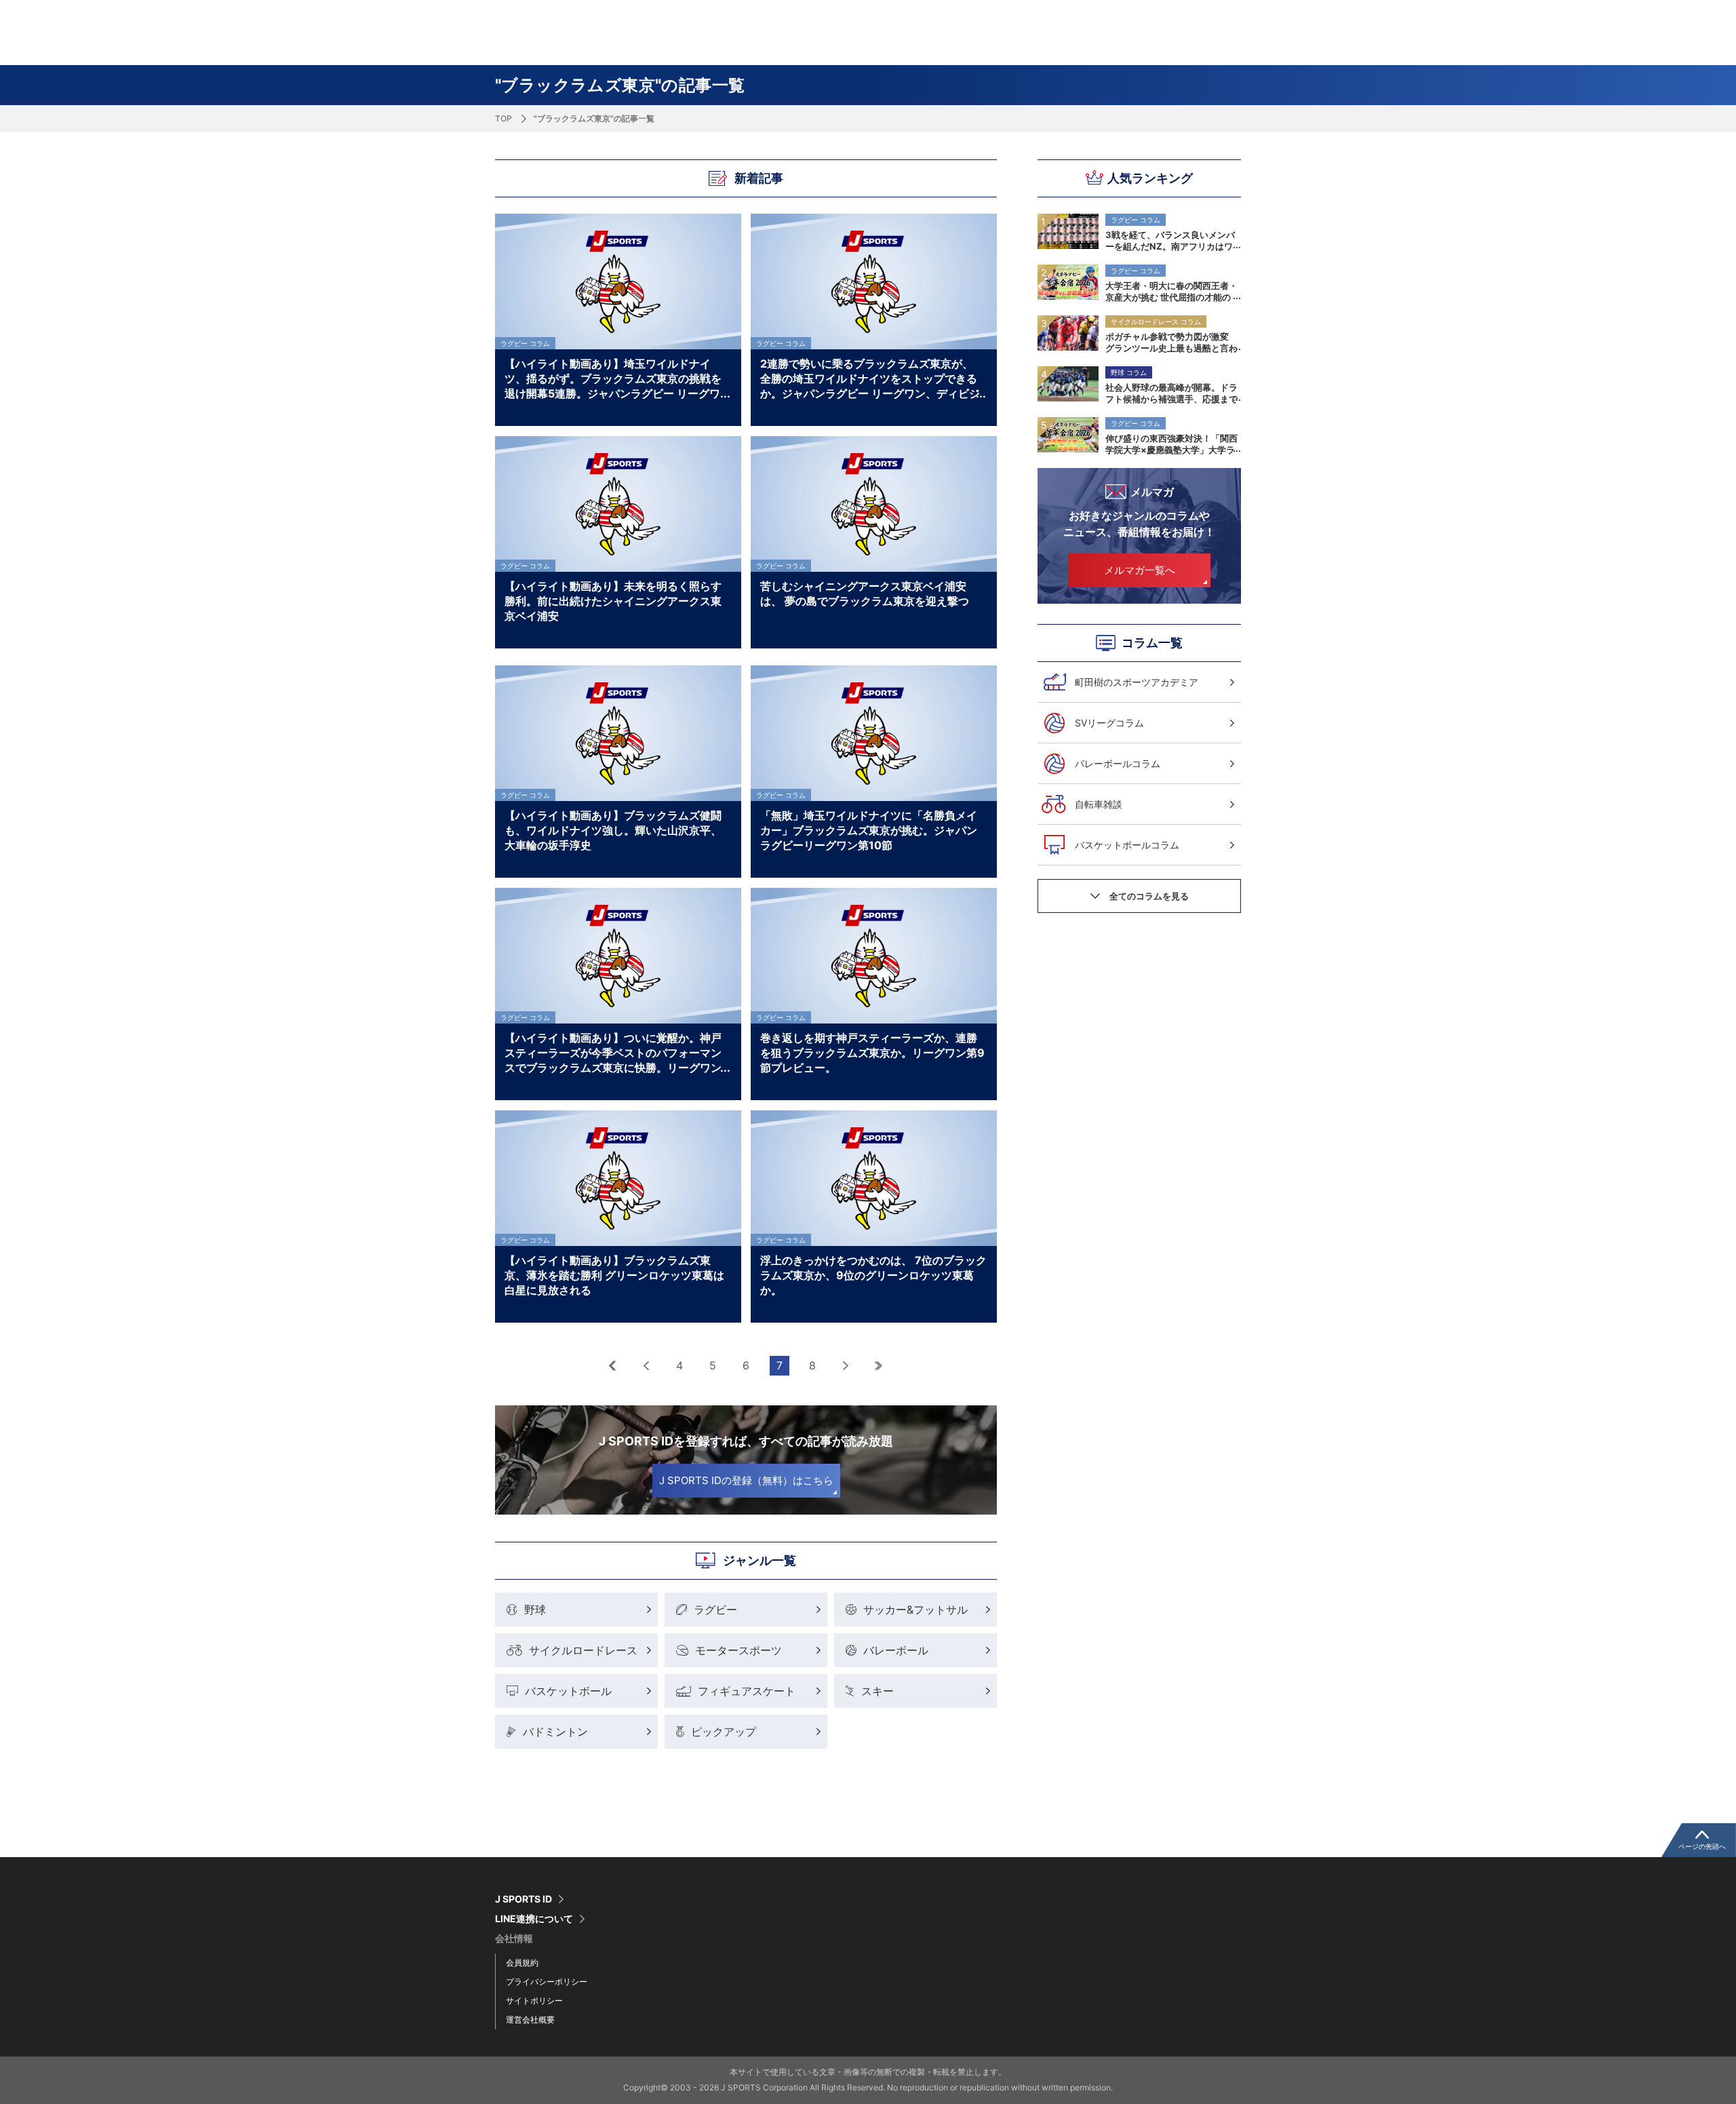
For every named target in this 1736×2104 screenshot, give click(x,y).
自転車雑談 (1099, 804)
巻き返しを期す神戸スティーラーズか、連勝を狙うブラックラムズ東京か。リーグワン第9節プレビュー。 (872, 1052)
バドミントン (555, 1732)
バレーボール (896, 1650)
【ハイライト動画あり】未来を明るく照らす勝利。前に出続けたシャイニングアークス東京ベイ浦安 (613, 600)
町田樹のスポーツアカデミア (1137, 682)
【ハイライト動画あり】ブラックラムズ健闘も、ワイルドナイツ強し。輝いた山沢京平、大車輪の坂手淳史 (613, 830)
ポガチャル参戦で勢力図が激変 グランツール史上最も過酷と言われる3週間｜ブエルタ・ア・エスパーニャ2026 (1171, 342)
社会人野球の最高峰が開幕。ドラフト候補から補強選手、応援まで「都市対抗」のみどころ (1171, 393)
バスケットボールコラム (1127, 845)
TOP (504, 118)
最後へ (879, 1366)
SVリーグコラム (1109, 723)
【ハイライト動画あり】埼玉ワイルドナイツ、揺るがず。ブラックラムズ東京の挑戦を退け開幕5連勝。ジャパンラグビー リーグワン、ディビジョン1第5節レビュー (613, 378)
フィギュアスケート (747, 1691)
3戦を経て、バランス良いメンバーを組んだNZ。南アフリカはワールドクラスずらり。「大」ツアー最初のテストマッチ (1171, 240)
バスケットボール (568, 1691)
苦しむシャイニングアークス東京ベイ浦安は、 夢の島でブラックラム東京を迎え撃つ (865, 593)
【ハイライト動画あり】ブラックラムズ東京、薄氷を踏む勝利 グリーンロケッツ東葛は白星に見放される (614, 1274)
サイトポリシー (534, 2001)
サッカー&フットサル (915, 1610)
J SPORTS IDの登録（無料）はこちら (746, 1480)
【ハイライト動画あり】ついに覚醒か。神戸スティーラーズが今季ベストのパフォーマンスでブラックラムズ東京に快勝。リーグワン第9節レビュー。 (613, 1052)
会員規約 (522, 1963)
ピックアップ (724, 1732)
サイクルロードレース (583, 1650)
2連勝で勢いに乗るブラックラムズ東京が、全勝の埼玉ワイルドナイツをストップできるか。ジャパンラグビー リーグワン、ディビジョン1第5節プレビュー (870, 378)
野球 (535, 1610)
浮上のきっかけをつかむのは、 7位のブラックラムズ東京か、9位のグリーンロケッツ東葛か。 (873, 1274)
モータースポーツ (738, 1650)
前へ (647, 1366)
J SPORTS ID (524, 1899)
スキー (877, 1691)
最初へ (613, 1366)
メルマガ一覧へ (1140, 570)
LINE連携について (534, 1919)
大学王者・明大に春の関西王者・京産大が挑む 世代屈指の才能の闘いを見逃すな (1171, 291)
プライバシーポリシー (547, 1982)
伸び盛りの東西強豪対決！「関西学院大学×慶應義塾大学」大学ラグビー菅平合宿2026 (1171, 444)
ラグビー (715, 1610)
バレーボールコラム (1118, 763)
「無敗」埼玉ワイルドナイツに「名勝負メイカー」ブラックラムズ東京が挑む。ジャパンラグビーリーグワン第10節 (869, 830)
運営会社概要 (530, 2020)
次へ (846, 1366)
